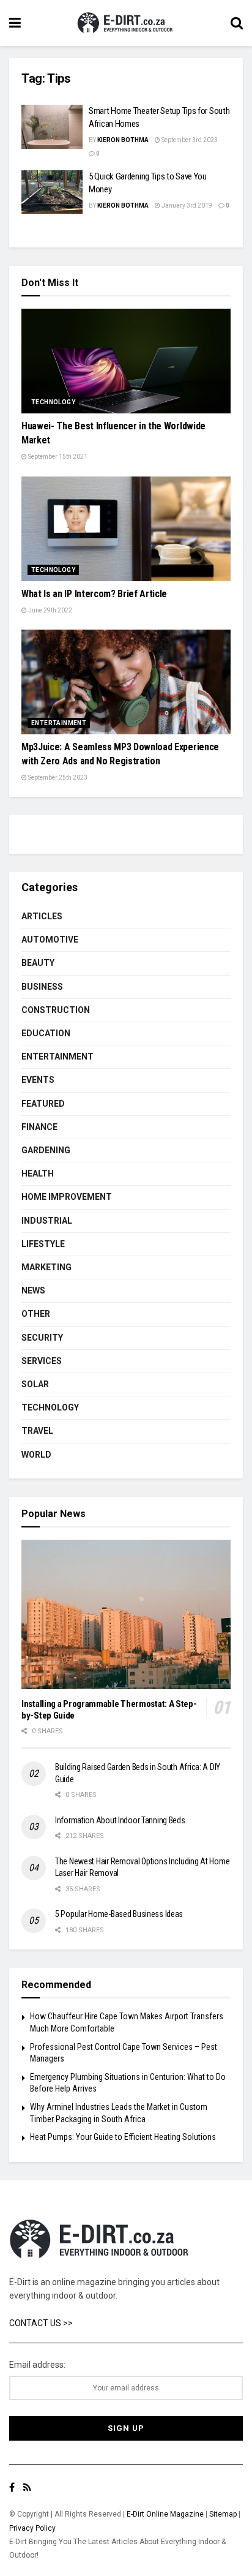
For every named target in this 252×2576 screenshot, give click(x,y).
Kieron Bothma (123, 140)
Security (42, 1338)
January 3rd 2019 (186, 205)
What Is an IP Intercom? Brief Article (94, 594)
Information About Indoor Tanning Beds (120, 1820)
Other (36, 1314)
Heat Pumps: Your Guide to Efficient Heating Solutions (123, 2137)
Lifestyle (43, 1244)
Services (42, 1361)
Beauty (38, 963)
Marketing (46, 1267)
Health (38, 1173)
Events (38, 1080)
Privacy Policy (32, 2528)
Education (46, 1033)
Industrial (47, 1221)
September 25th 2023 (57, 778)
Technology (53, 402)
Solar (35, 1384)
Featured (43, 1104)
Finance (39, 1127)
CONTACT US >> (41, 2323)
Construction (56, 1010)
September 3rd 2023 (189, 140)
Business (42, 987)
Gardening (46, 1150)
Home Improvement (67, 1197)
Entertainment (59, 723)
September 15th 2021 (57, 457)
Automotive (50, 940)
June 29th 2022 (50, 610)
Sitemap (223, 2514)
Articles (42, 916)
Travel (37, 1431)
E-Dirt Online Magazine (165, 2514)
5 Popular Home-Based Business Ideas (119, 1914)
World (36, 1455)
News (33, 1290)
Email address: (37, 2365)
